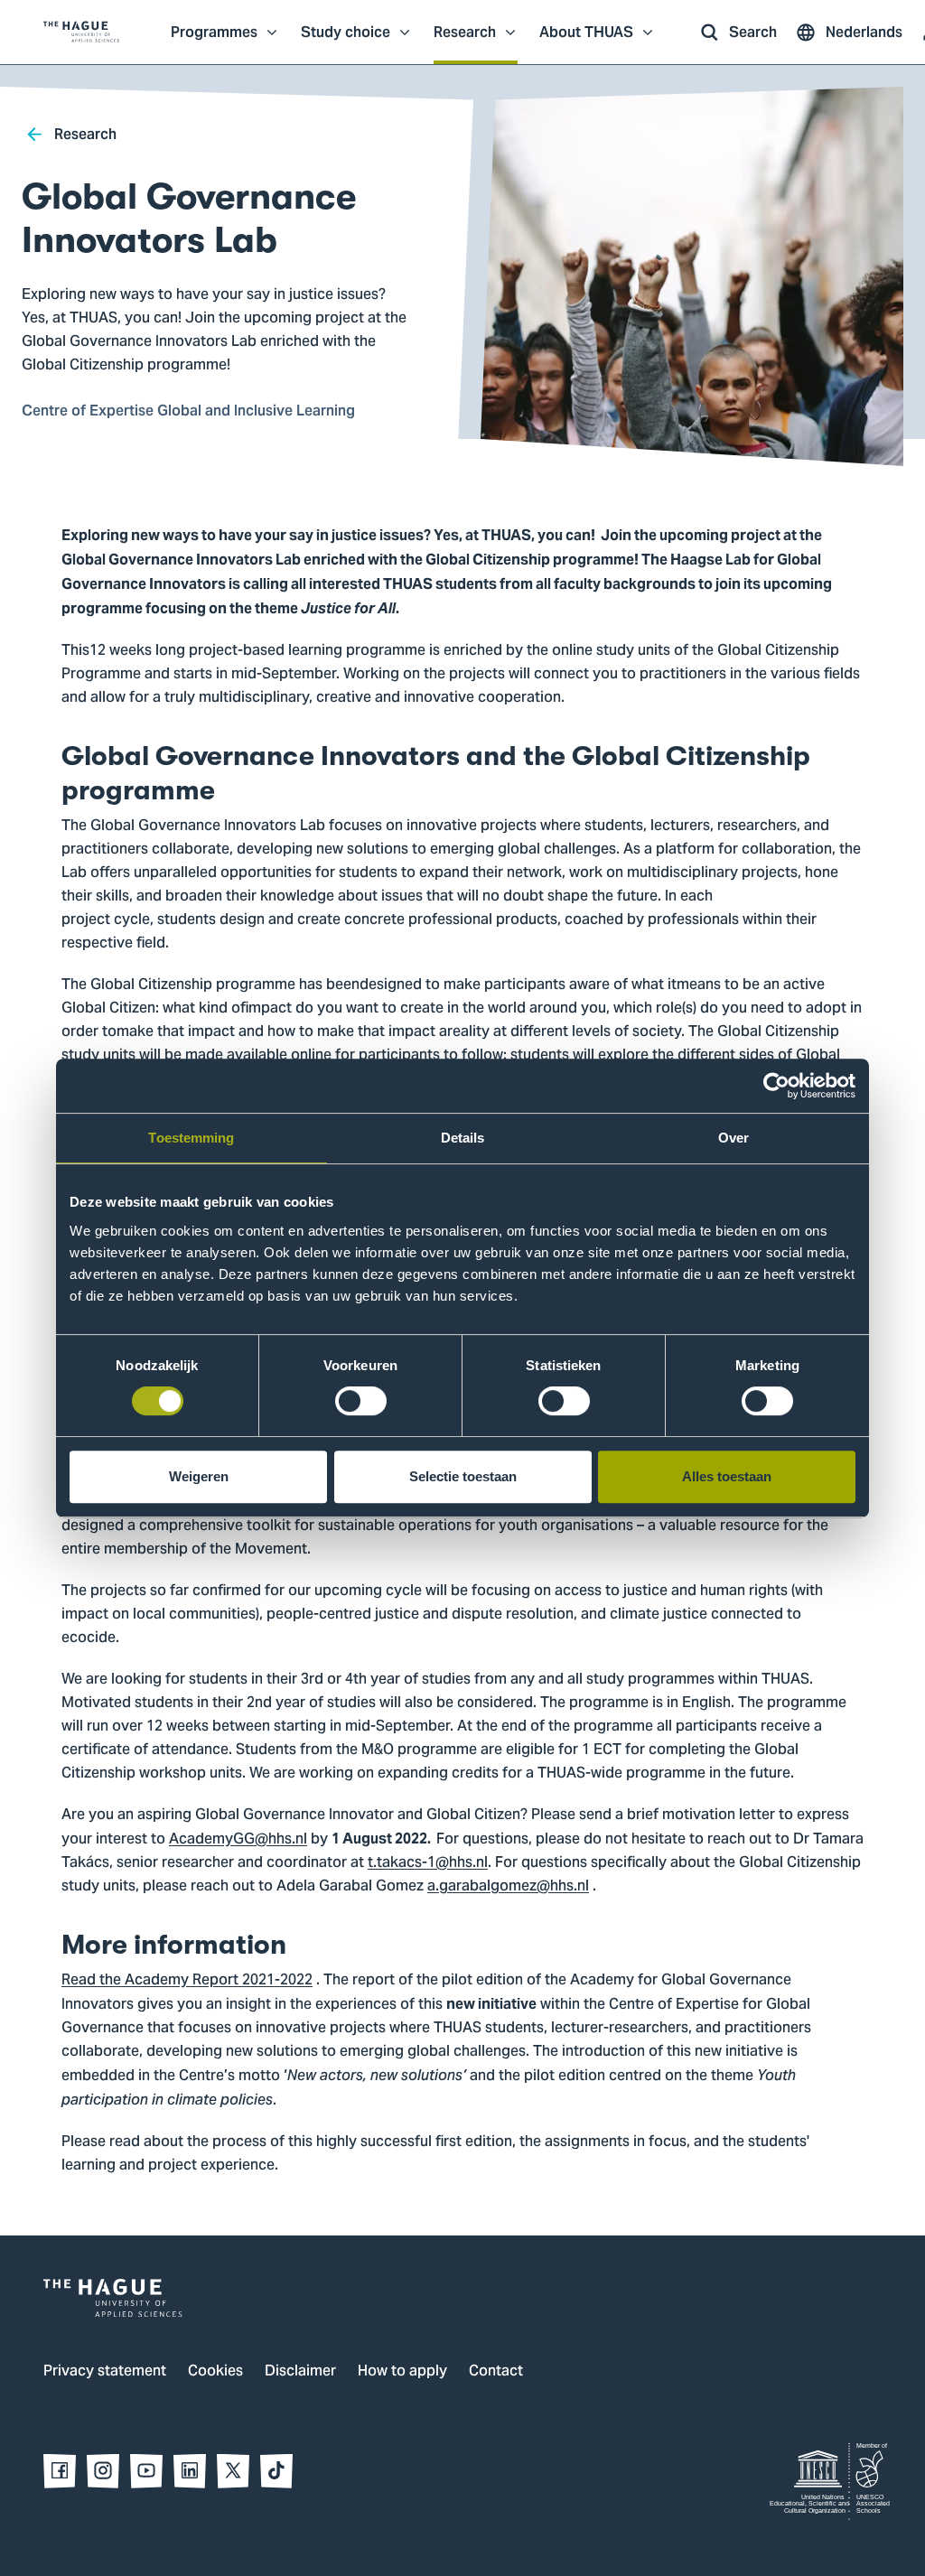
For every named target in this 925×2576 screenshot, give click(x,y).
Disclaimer (300, 2372)
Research (465, 42)
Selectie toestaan (463, 1476)
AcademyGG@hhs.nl (238, 1840)
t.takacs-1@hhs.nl (428, 1863)
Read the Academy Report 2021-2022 (187, 1981)
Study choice (346, 42)
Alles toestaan (727, 1476)
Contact (496, 2372)
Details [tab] (463, 1138)
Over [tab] (733, 1138)
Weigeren (199, 1476)
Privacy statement (105, 2372)
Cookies (215, 2372)
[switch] (361, 1401)
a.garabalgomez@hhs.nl (508, 1887)
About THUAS (586, 42)
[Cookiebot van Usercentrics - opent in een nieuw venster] (776, 1086)
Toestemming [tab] (191, 1138)
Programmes (214, 42)
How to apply (402, 2372)
